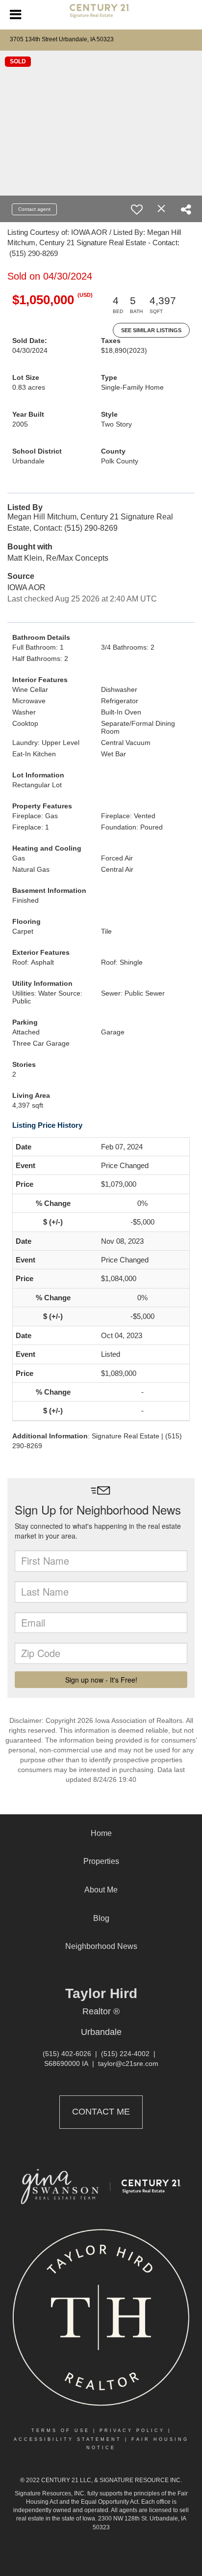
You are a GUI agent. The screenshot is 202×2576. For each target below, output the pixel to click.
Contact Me (101, 2112)
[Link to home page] (101, 15)
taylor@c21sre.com (128, 2063)
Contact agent (34, 209)
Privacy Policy (132, 2431)
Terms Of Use (61, 2431)
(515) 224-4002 (125, 2054)
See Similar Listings (151, 330)
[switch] (137, 209)
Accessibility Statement (68, 2439)
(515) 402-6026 (67, 2054)
